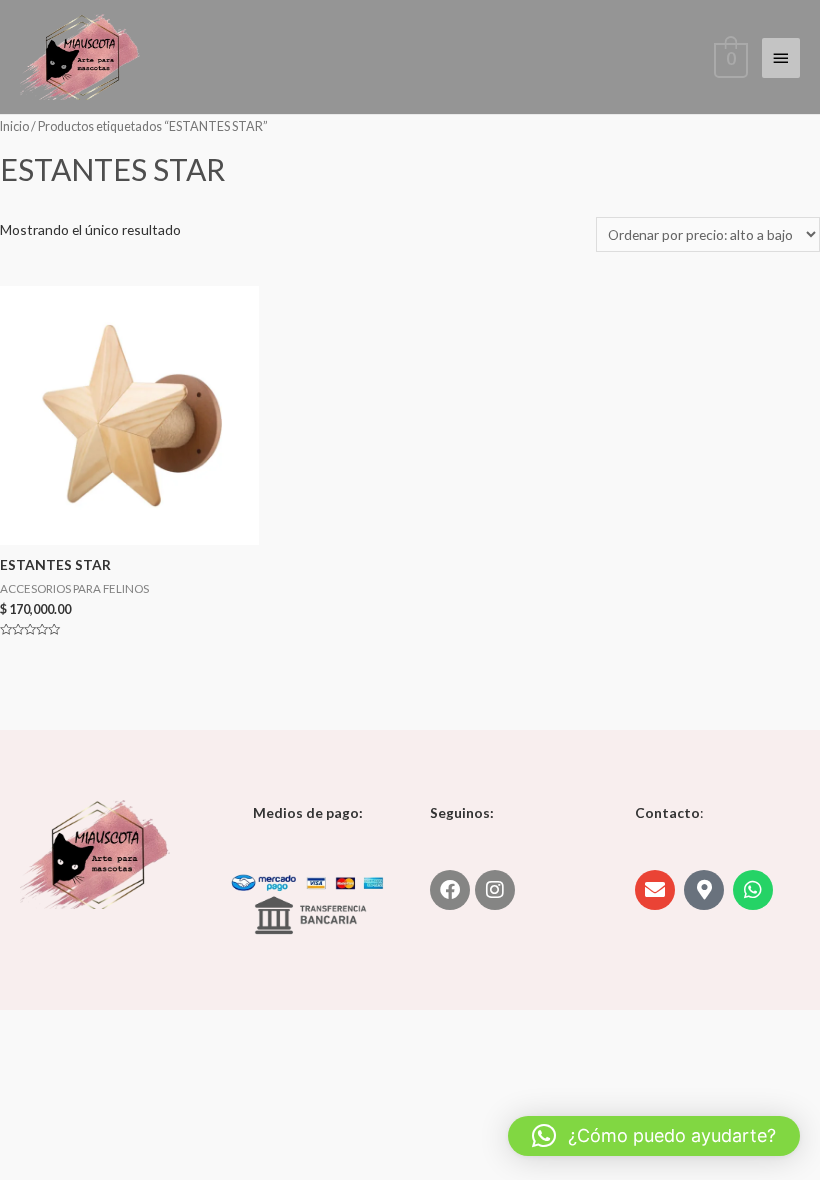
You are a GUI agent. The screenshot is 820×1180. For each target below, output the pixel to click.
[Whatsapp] (753, 890)
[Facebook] (450, 890)
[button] (654, 1136)
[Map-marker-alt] (704, 890)
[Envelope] (655, 890)
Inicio (14, 126)
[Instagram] (495, 890)
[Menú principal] (781, 58)
